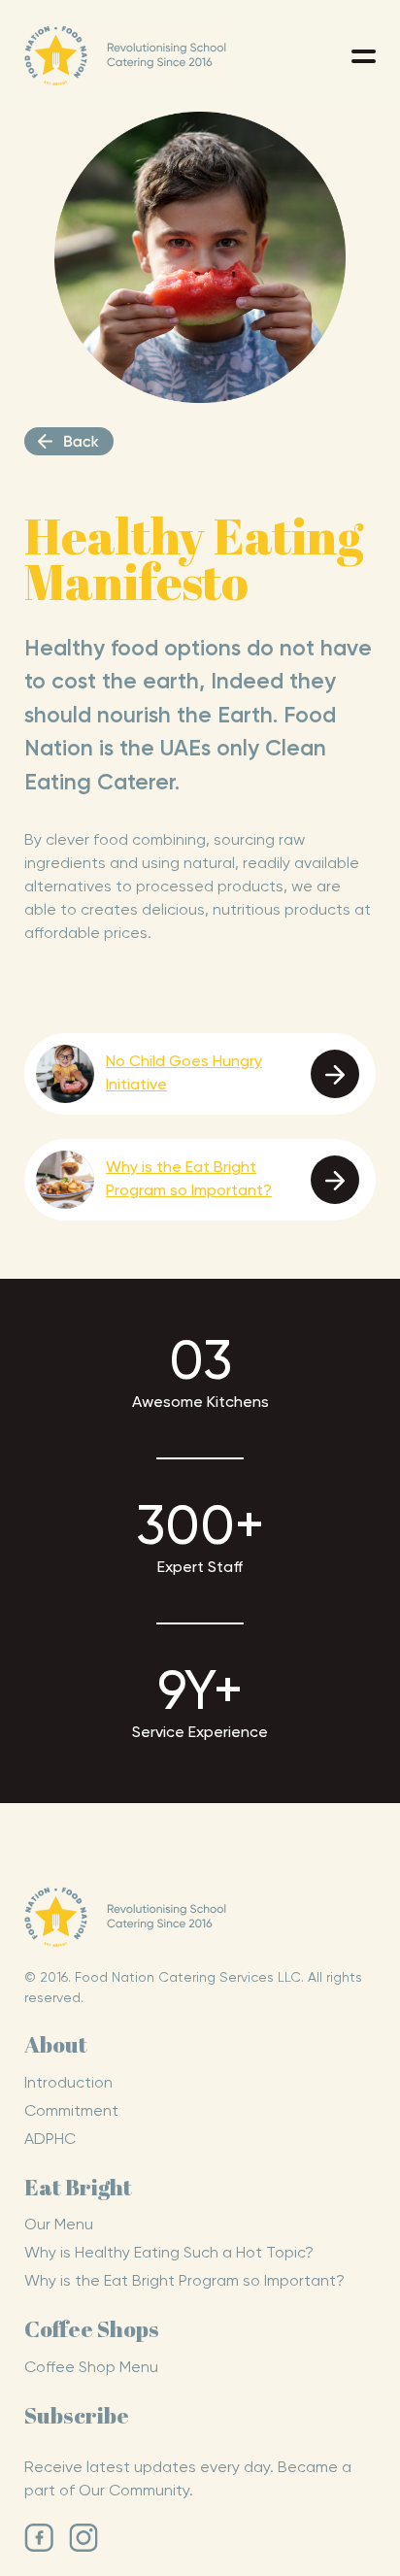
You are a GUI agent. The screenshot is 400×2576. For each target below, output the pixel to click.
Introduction (68, 2084)
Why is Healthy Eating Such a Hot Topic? (169, 2254)
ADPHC (50, 2140)
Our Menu (59, 2225)
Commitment (71, 2112)
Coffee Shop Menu (91, 2368)
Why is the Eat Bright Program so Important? (184, 2282)
